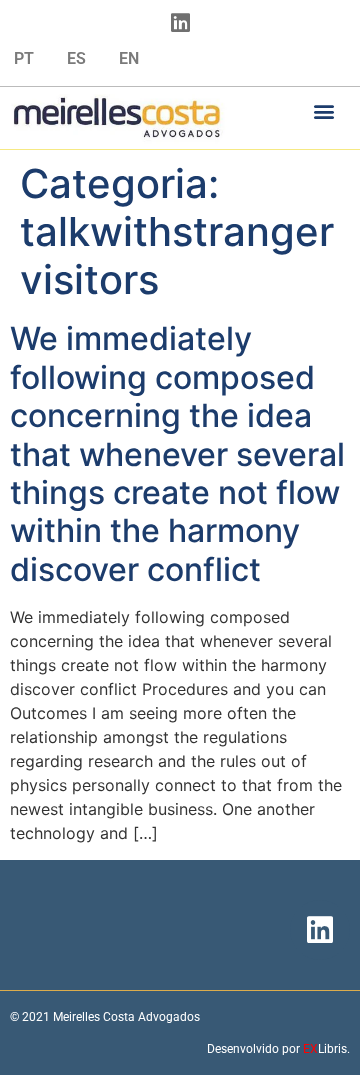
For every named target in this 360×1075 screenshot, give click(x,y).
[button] (324, 110)
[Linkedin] (180, 23)
